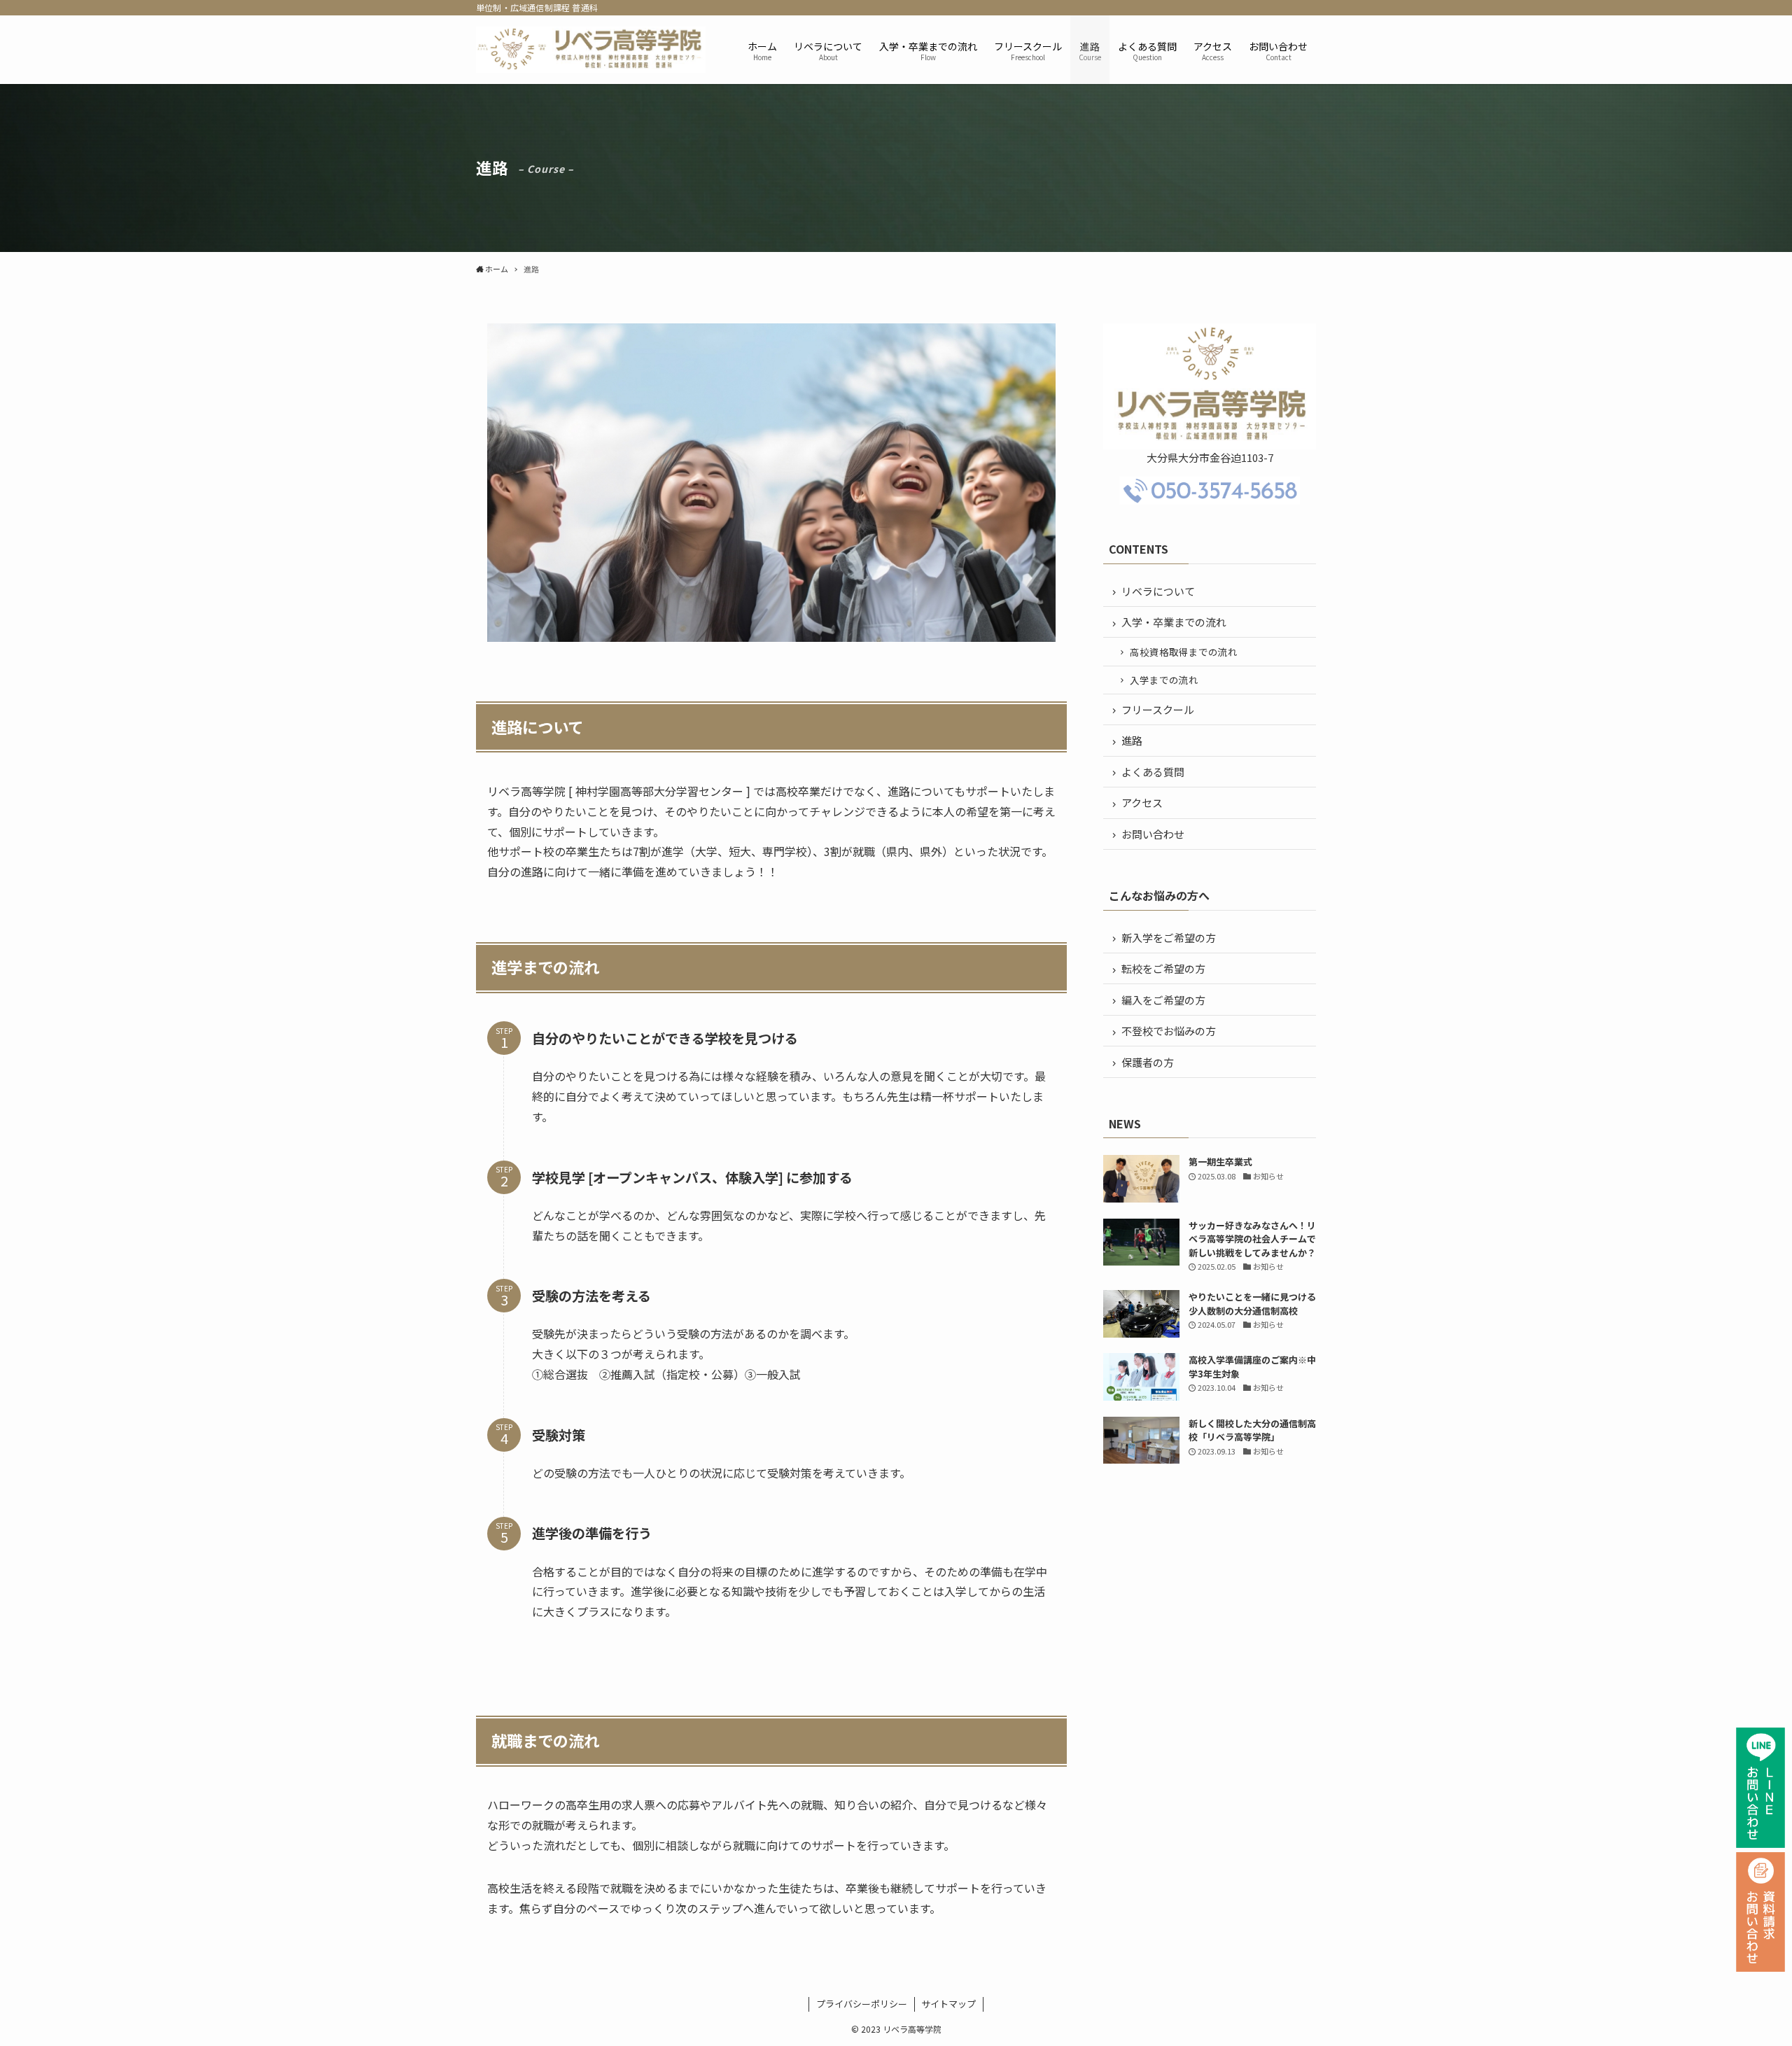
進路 (1132, 740)
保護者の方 (1148, 1062)
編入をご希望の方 (1163, 1000)
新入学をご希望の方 (1169, 938)
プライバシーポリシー (862, 2004)
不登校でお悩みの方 (1169, 1031)
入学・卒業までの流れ (1174, 622)
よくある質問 (1153, 772)
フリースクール (1158, 709)
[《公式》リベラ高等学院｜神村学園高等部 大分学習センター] (591, 50)
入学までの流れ (1164, 680)
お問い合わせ (1153, 834)
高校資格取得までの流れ (1184, 652)
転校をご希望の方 (1163, 968)
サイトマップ (948, 2004)
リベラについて (1158, 591)
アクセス (1142, 803)
